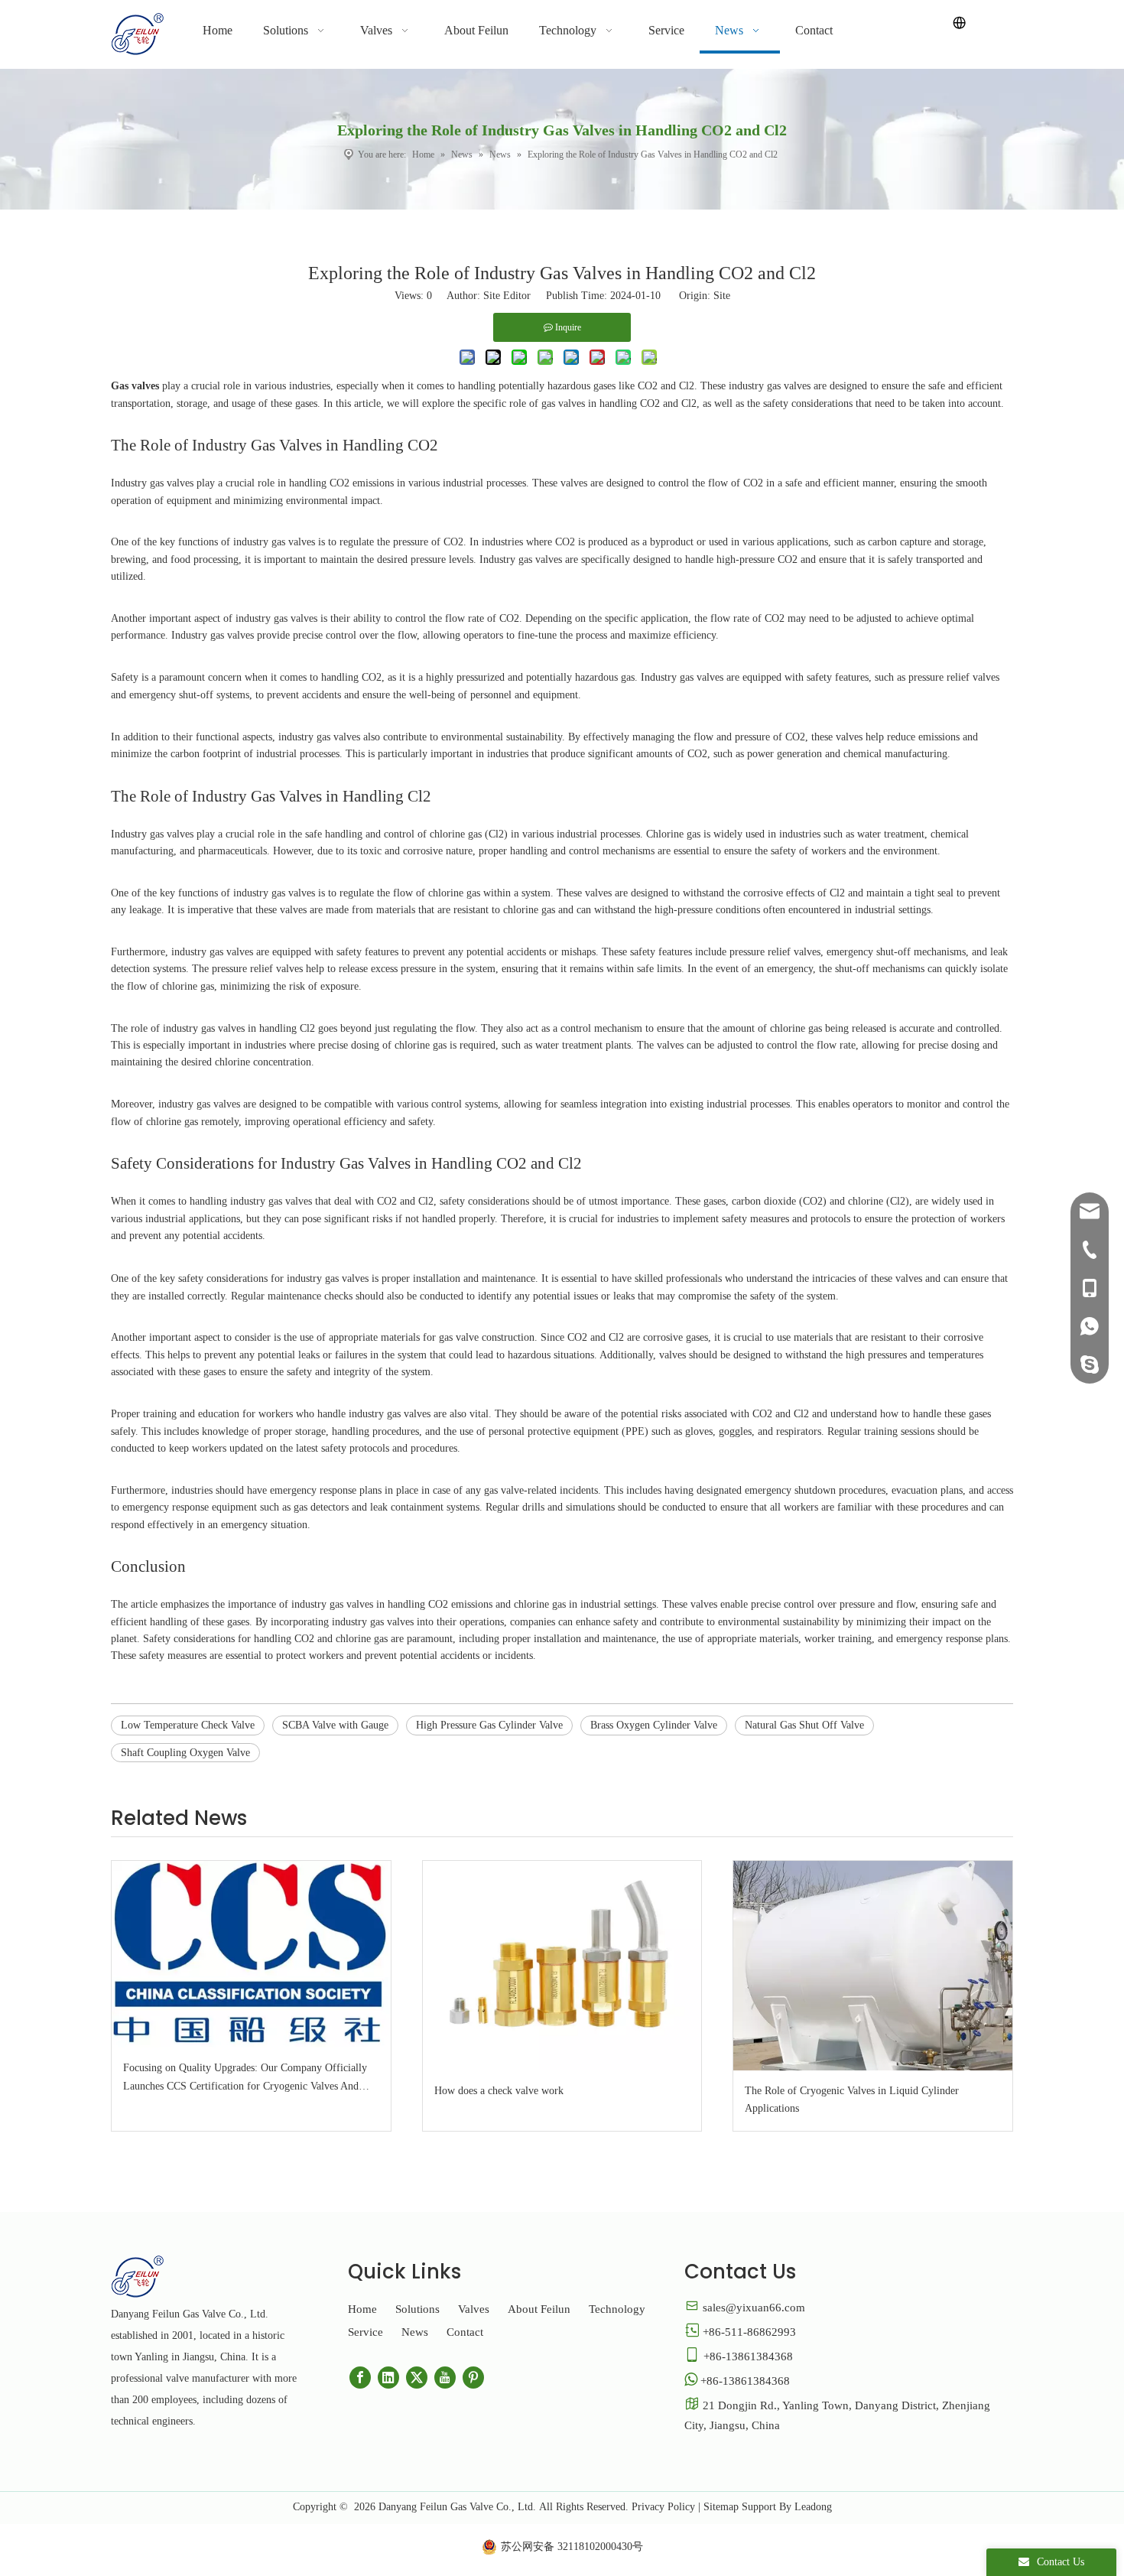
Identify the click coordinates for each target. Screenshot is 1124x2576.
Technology (617, 2309)
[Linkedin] (388, 2378)
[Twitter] (417, 2378)
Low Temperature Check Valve (188, 1725)
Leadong (813, 2507)
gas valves (347, 1278)
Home (362, 2309)
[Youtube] (445, 2378)
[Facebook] (360, 2378)
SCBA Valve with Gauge (335, 1725)
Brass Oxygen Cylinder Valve (654, 1725)
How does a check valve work (499, 2091)
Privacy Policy (663, 2507)
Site (722, 296)
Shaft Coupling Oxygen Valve (185, 1753)
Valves (474, 2309)
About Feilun (539, 2309)
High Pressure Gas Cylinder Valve (489, 1725)
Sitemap (721, 2507)
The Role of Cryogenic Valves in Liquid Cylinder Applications (852, 2100)
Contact (465, 2332)
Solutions (417, 2309)
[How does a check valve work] (562, 1965)
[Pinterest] (473, 2378)
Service (365, 2332)
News (415, 2332)
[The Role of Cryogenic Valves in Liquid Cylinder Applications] (873, 1965)
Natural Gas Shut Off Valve (804, 1725)
